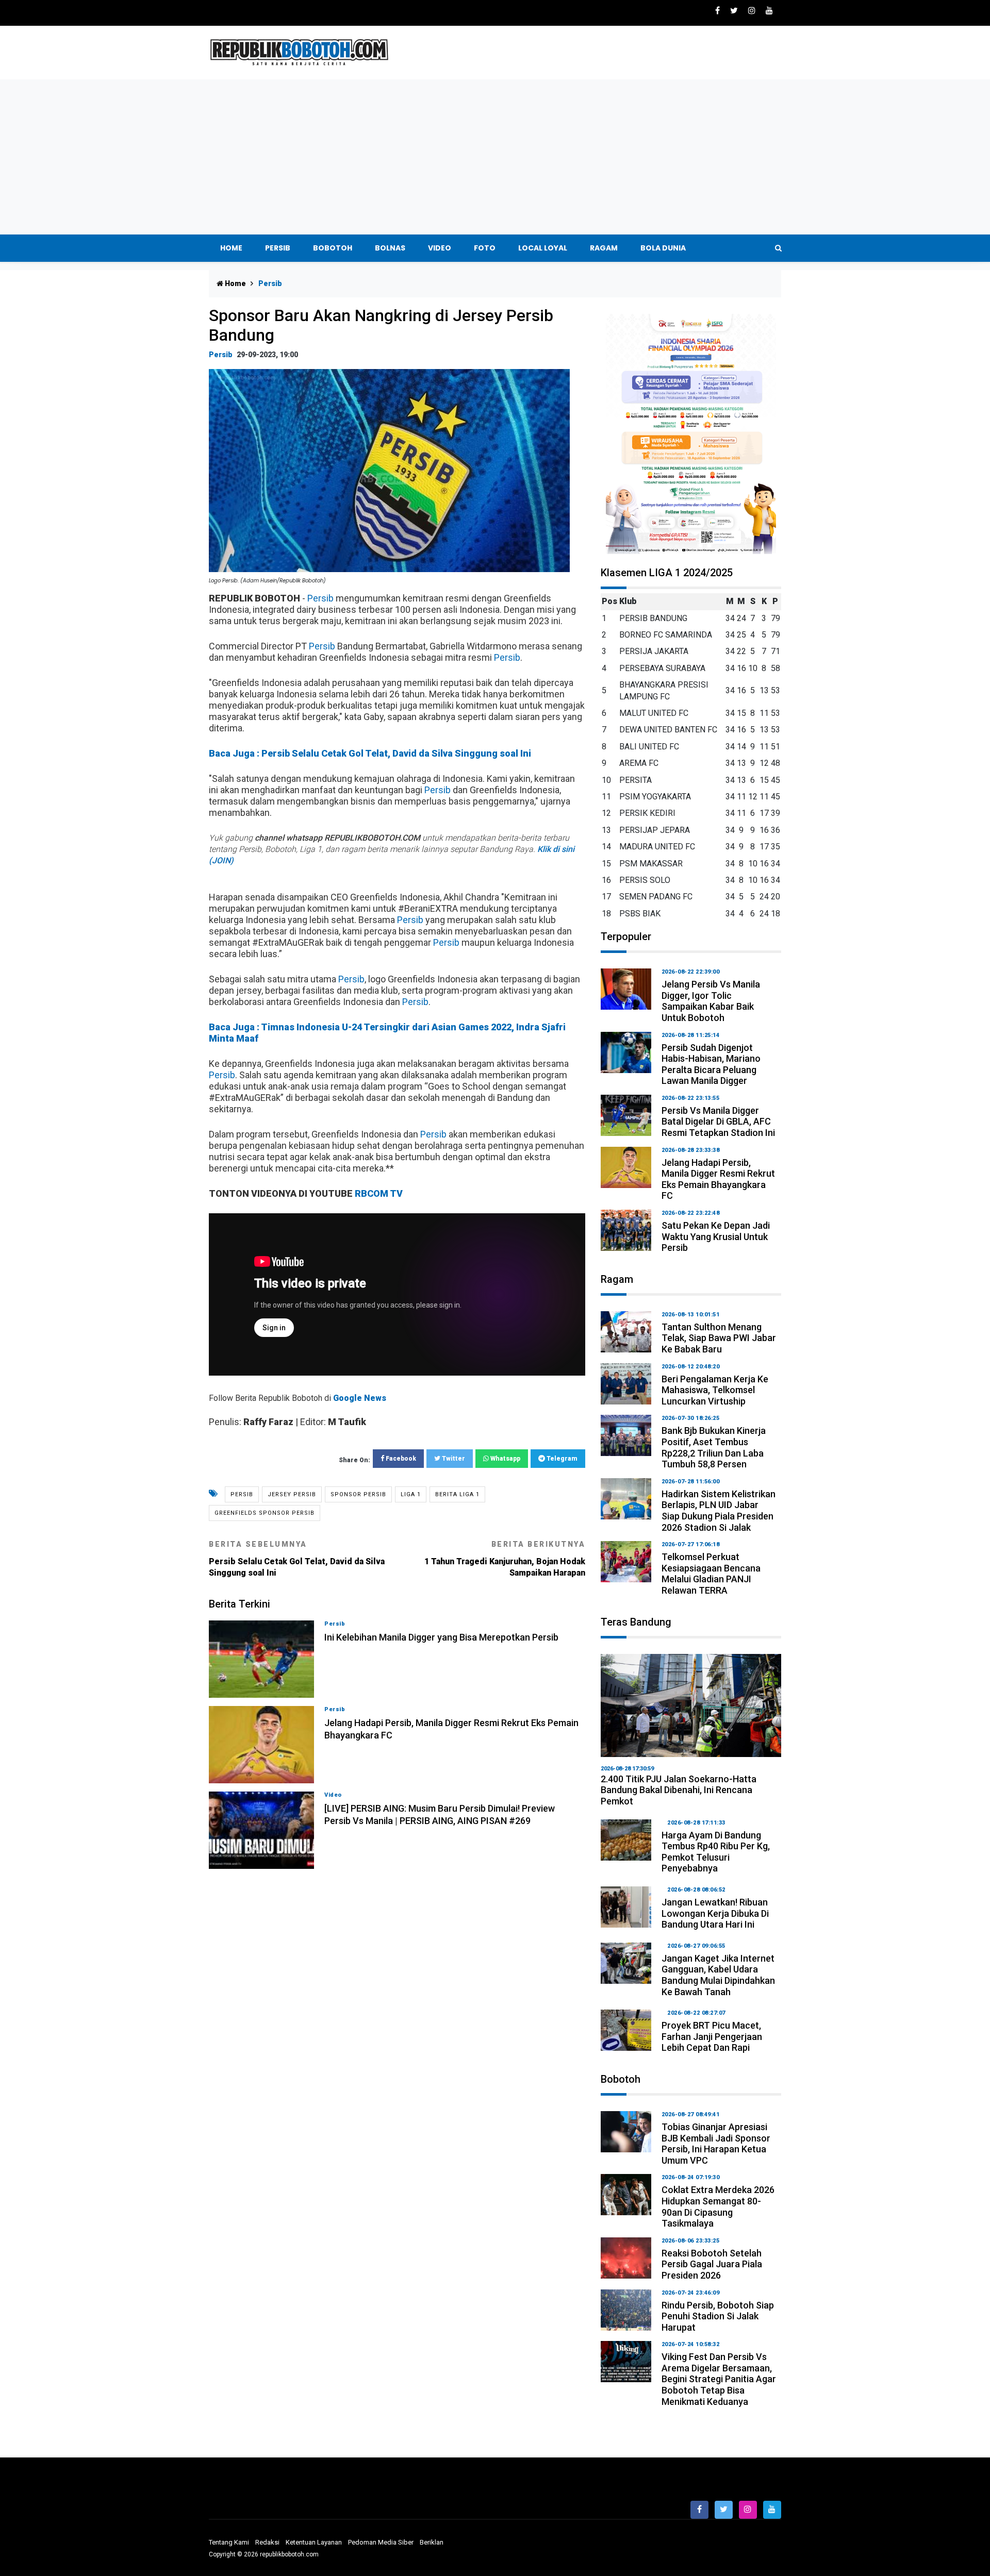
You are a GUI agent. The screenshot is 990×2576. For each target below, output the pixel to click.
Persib (278, 248)
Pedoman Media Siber (381, 2542)
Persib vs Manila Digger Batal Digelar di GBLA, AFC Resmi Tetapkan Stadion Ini (718, 1122)
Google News (360, 1398)
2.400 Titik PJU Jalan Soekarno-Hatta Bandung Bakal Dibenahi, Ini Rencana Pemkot (679, 1790)
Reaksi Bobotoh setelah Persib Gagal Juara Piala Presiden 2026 (712, 2264)
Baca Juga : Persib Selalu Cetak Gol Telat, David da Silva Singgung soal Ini (370, 753)
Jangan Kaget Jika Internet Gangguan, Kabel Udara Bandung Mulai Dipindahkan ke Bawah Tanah (718, 1975)
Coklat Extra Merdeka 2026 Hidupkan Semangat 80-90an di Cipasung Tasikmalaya (718, 2206)
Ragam (604, 248)
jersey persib (292, 1494)
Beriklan (432, 2542)
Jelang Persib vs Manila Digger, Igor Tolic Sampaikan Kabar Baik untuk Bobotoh (711, 1001)
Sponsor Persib (358, 1494)
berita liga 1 (457, 1494)
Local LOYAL (543, 248)
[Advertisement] (495, 157)
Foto (485, 248)
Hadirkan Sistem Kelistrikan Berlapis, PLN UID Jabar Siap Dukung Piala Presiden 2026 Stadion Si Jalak (719, 1511)
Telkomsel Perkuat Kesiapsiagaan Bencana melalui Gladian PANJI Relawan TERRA (711, 1574)
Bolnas (390, 248)
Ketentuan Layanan (314, 2542)
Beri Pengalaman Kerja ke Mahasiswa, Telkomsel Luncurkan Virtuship (715, 1390)
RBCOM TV (379, 1193)
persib (242, 1494)
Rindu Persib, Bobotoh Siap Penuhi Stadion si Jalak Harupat (718, 2316)
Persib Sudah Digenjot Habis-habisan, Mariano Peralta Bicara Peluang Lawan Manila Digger (711, 1064)
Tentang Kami (229, 2542)
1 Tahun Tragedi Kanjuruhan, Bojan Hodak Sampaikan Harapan (505, 1559)
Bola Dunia (663, 248)
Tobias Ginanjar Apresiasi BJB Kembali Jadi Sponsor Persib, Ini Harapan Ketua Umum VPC (716, 2144)
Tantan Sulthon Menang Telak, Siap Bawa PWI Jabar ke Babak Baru (719, 1338)
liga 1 (411, 1494)
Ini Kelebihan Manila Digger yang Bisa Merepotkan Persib (441, 1637)
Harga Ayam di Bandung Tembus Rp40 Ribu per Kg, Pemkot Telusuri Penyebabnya (716, 1852)
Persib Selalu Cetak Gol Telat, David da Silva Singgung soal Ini (297, 1559)
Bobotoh (333, 248)
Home (231, 248)
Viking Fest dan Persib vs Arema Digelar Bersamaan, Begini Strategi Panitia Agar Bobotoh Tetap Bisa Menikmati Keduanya (719, 2379)
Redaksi (267, 2542)
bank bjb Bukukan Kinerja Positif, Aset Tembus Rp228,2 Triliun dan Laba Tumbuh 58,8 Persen (714, 1447)
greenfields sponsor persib (265, 1513)
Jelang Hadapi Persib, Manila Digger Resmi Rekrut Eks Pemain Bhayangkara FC (718, 1179)
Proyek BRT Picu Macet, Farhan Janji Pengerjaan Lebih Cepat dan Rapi (712, 2036)
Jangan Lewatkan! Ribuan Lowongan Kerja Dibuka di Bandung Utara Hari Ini (715, 1913)
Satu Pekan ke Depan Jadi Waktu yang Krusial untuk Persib (716, 1236)
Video (440, 248)
